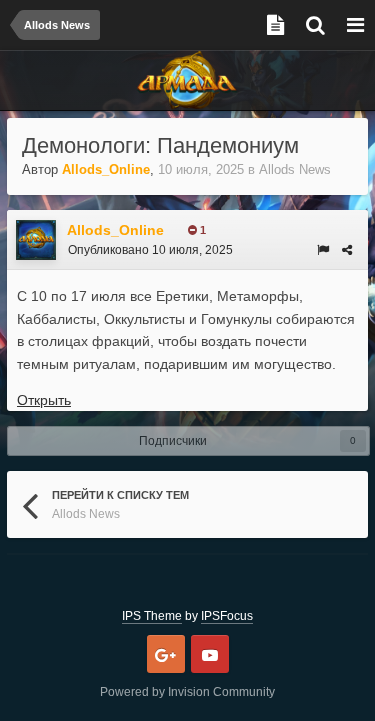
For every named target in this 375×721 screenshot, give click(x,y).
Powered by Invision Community (187, 692)
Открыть (44, 400)
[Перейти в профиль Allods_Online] (36, 240)
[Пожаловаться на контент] (323, 250)
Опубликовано (150, 250)
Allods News (295, 169)
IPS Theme (152, 616)
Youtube (210, 654)
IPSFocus (227, 616)
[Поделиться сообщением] (347, 250)
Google (166, 654)
